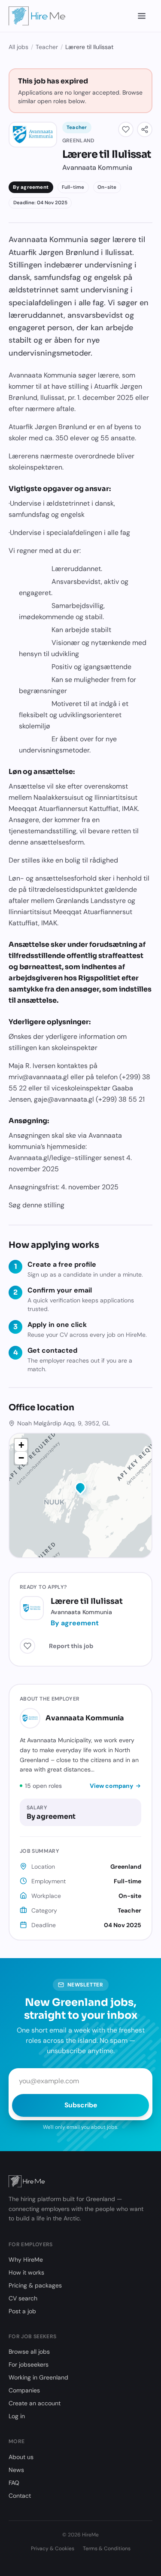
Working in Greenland (38, 2377)
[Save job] (126, 129)
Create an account (35, 2403)
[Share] (145, 129)
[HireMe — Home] (37, 16)
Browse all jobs (29, 2352)
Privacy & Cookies (53, 2548)
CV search (23, 2298)
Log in (17, 2416)
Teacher (47, 47)
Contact (20, 2496)
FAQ (14, 2483)
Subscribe (81, 2105)
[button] (80, 1489)
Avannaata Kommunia (85, 1718)
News (16, 2470)
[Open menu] (142, 16)
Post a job (22, 2311)
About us (21, 2457)
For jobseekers (29, 2364)
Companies (24, 2390)
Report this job (71, 1646)
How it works (26, 2272)
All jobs (18, 47)
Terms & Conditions (107, 2548)
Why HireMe (26, 2260)
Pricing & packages (35, 2285)
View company (111, 1786)
